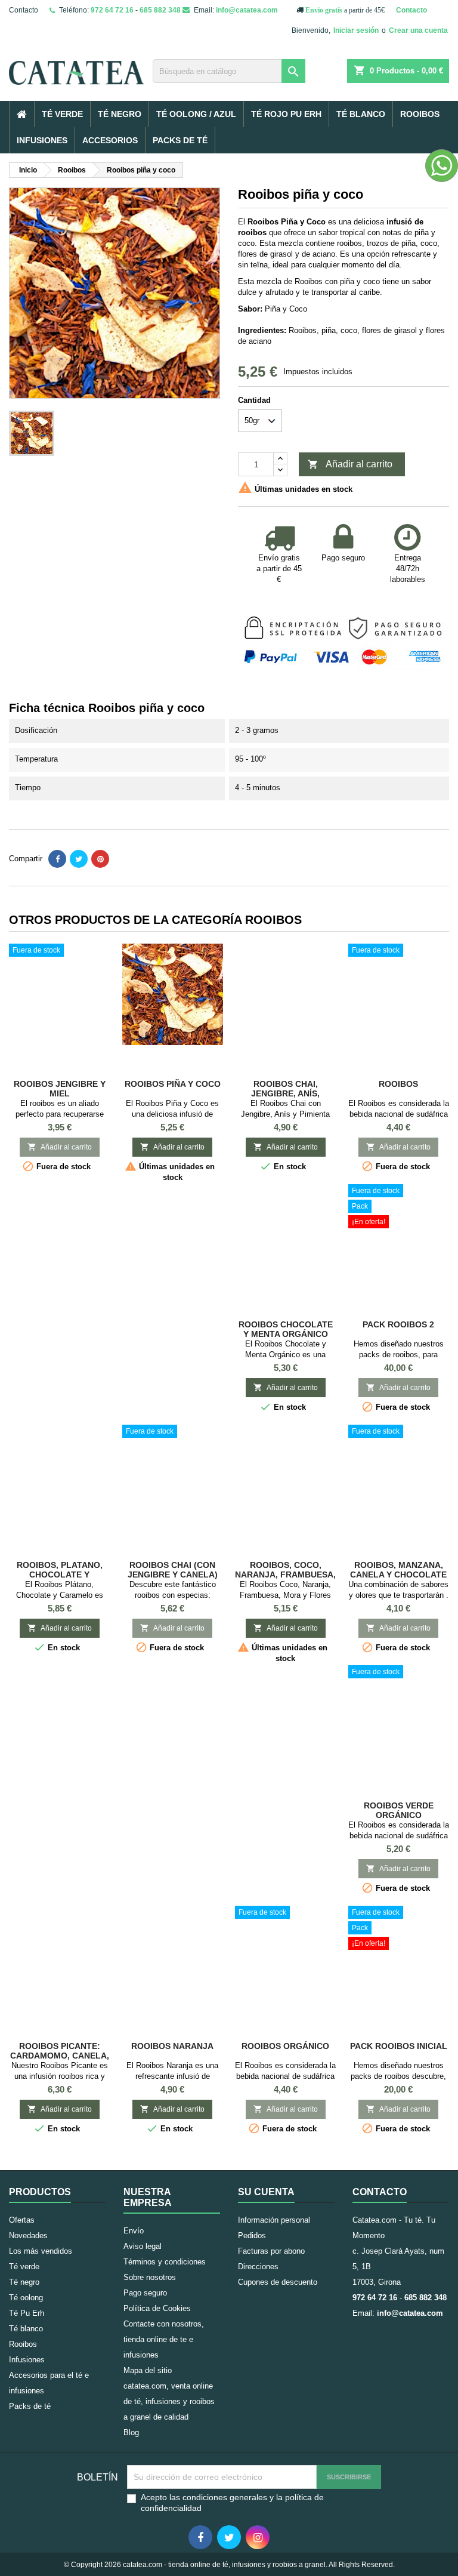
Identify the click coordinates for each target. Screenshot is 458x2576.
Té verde (62, 114)
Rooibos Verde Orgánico (399, 1810)
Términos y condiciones (165, 2262)
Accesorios (110, 140)
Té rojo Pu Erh (286, 114)
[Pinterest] (100, 859)
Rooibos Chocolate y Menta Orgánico (286, 1329)
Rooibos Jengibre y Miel (60, 1089)
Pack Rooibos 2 (398, 1324)
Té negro (120, 114)
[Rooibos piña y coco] (173, 994)
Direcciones (258, 2267)
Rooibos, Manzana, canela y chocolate (398, 1570)
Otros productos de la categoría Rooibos (155, 920)
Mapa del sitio (148, 2370)
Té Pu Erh (27, 2313)
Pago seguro (145, 2293)
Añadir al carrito (350, 464)
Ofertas (22, 2220)
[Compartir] (57, 859)
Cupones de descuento (278, 2282)
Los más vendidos (41, 2251)
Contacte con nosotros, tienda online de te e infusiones (164, 2339)
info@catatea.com (247, 10)
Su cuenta (266, 2192)
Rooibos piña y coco (173, 1084)
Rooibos (420, 114)
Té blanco (361, 114)
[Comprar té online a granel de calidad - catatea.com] (76, 63)
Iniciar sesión (356, 30)
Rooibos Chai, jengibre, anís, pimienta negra (285, 1093)
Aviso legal (143, 2246)
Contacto (24, 10)
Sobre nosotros (150, 2277)
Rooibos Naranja (172, 2046)
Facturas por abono (271, 2251)
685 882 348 (160, 10)
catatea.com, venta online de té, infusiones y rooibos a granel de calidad (169, 2401)
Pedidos (252, 2235)
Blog (131, 2432)
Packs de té (180, 140)
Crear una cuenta (418, 30)
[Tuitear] (79, 859)
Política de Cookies (157, 2308)
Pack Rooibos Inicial (399, 2046)
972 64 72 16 (112, 10)
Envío (134, 2231)
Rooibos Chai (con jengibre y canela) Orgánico (173, 1574)
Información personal (274, 2220)
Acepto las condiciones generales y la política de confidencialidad (232, 2503)
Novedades (28, 2235)
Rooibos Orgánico (285, 2046)
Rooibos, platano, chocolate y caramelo (60, 1574)
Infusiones (42, 140)
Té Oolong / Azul (196, 114)
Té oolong (26, 2298)
